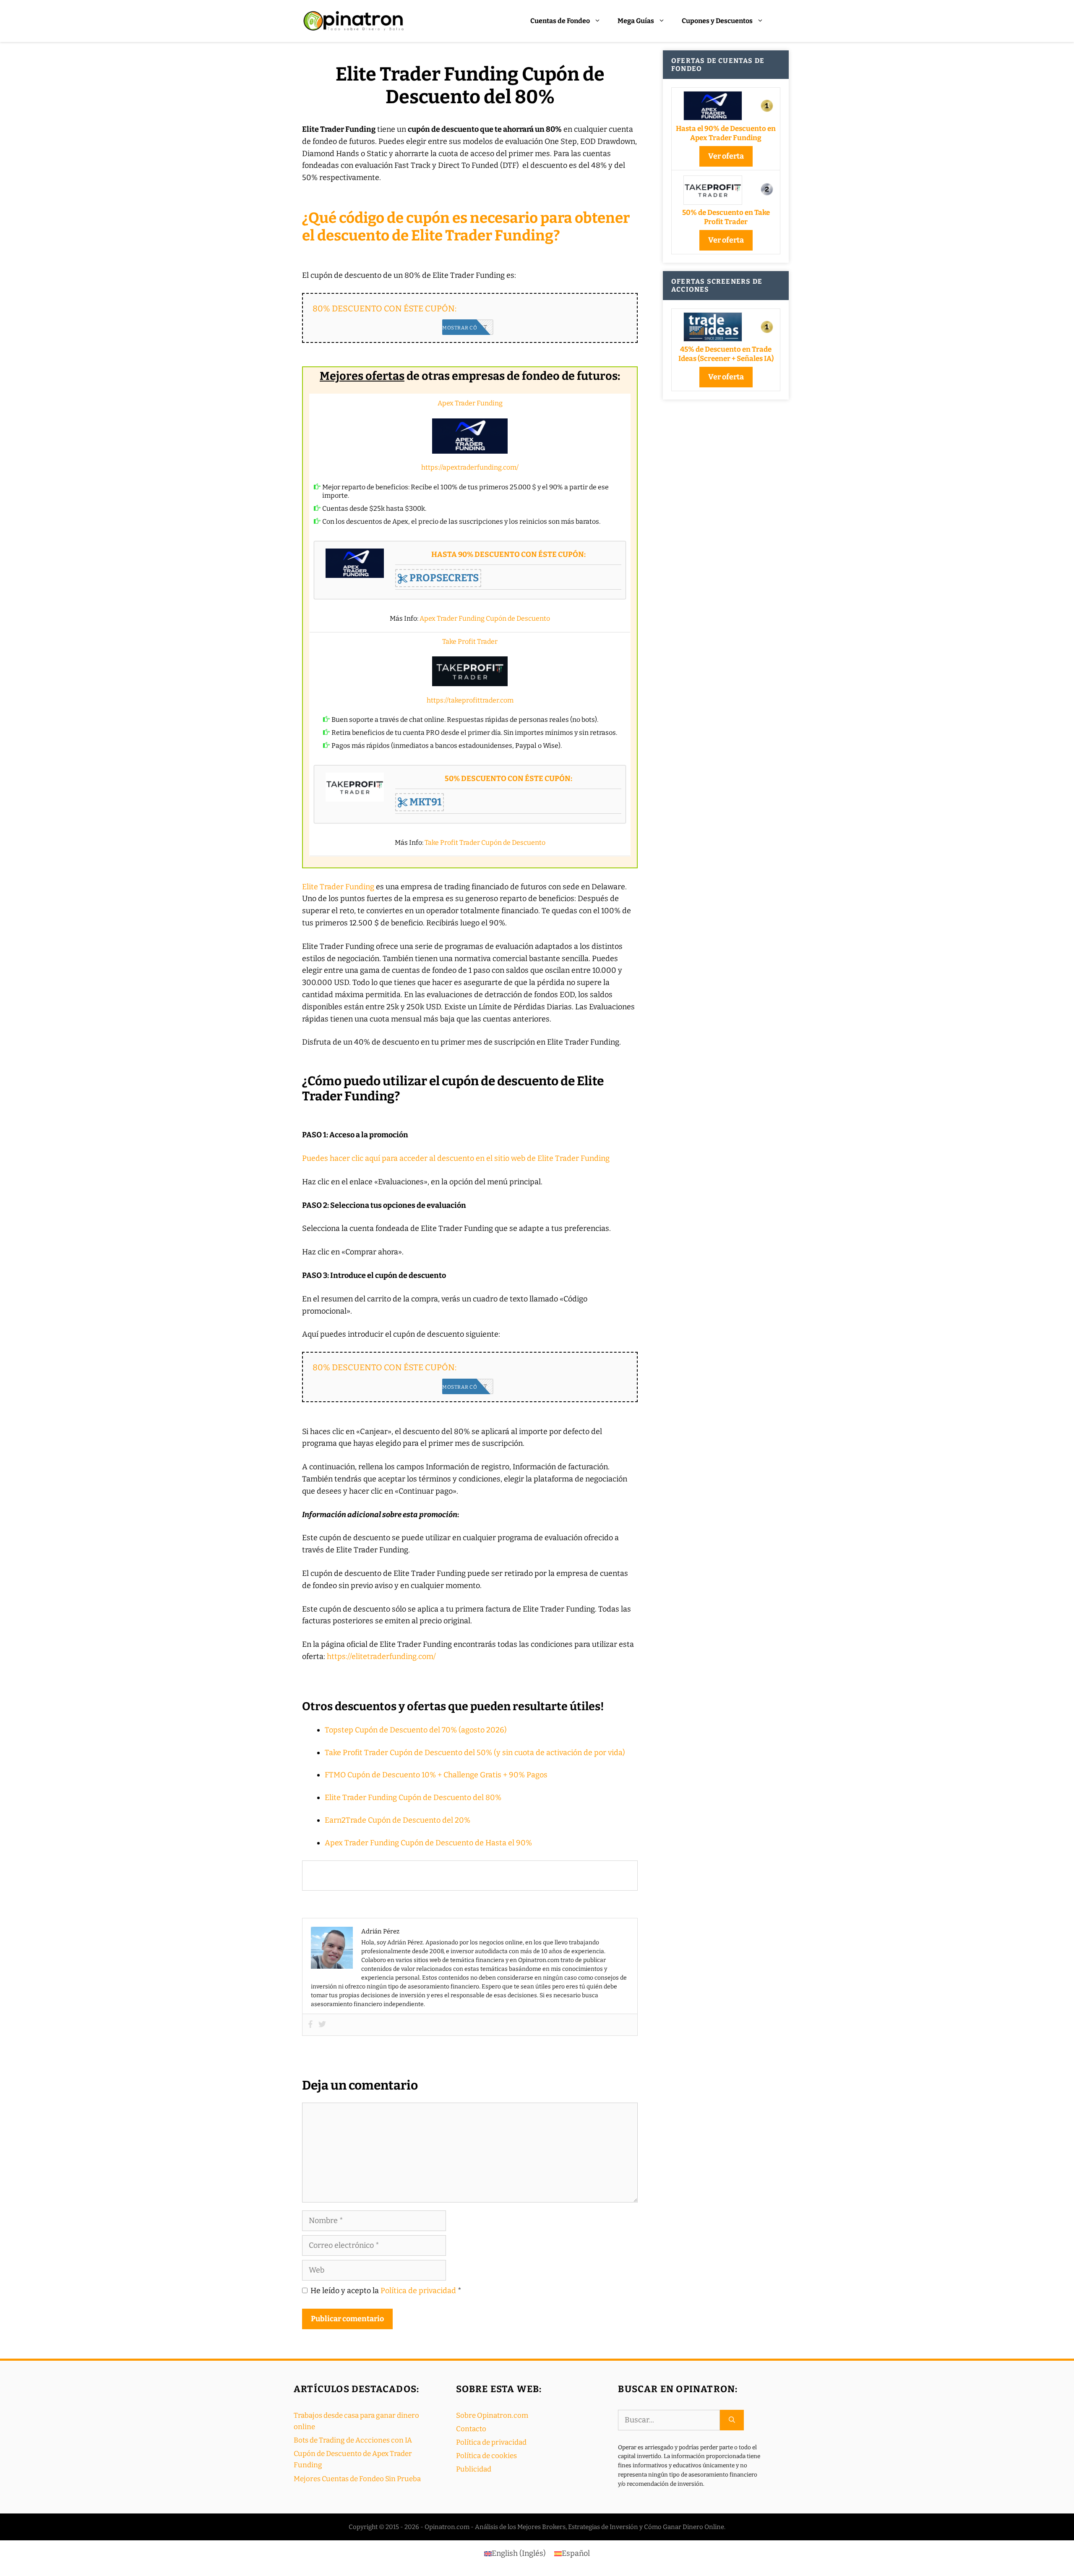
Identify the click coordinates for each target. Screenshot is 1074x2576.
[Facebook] (310, 2025)
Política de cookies (486, 2456)
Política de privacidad (419, 2291)
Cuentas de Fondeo (560, 21)
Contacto (471, 2429)
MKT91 (425, 802)
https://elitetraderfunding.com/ (381, 1656)
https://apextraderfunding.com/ (470, 467)
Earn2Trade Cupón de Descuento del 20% (398, 1820)
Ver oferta (726, 156)
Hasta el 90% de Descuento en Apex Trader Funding (726, 133)
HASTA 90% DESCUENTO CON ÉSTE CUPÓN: (508, 555)
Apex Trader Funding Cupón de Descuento (485, 618)
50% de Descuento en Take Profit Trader (726, 217)
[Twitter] (322, 2025)
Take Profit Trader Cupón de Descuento (485, 843)
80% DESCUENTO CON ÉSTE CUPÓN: (385, 308)
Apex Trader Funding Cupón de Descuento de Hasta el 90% (428, 1843)
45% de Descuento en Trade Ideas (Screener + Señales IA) (726, 354)
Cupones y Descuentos (717, 21)
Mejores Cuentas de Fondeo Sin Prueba (357, 2479)
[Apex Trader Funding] (470, 436)
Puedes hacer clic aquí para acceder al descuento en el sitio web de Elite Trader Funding (456, 1158)
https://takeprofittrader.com (470, 700)
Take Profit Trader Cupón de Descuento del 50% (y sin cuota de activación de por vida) (475, 1753)
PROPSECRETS (443, 578)
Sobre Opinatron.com (492, 2415)
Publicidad (474, 2469)
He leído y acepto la (386, 2291)
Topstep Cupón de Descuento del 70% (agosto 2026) (416, 1730)
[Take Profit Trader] (470, 671)
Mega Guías (636, 21)
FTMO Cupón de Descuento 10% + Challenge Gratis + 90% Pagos (436, 1775)
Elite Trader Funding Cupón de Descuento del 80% (413, 1797)
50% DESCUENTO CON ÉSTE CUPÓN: (508, 779)
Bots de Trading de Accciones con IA (353, 2440)
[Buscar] (732, 2420)
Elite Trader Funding (338, 887)
